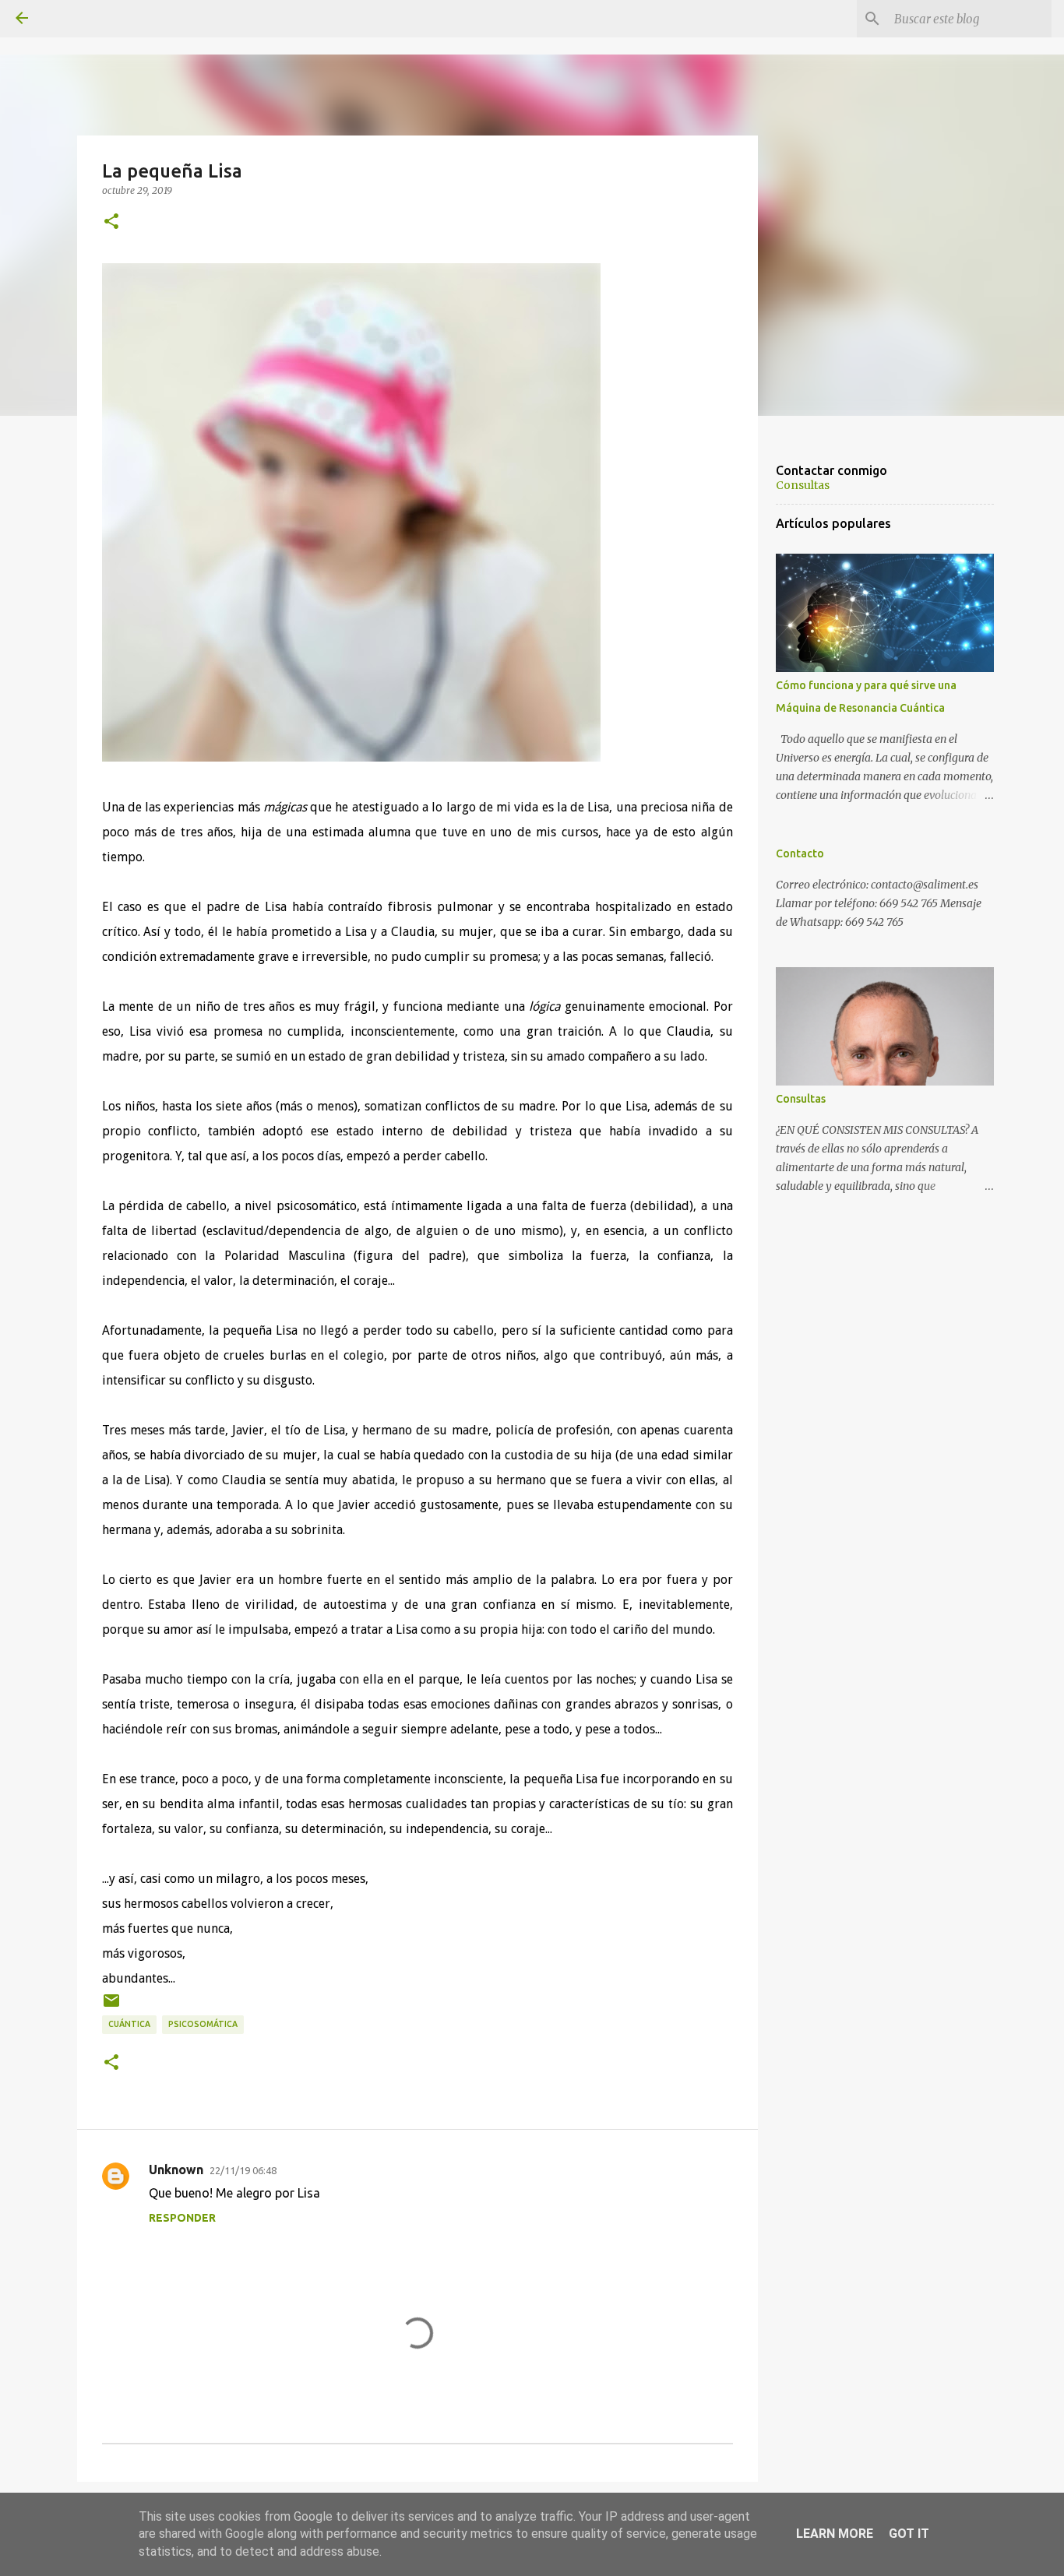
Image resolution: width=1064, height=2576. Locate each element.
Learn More (835, 2534)
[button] (111, 222)
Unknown (176, 2170)
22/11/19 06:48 (243, 2170)
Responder (182, 2218)
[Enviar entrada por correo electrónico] (111, 2006)
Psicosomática (203, 2024)
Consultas (803, 485)
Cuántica (129, 2024)
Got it (909, 2534)
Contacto (800, 853)
